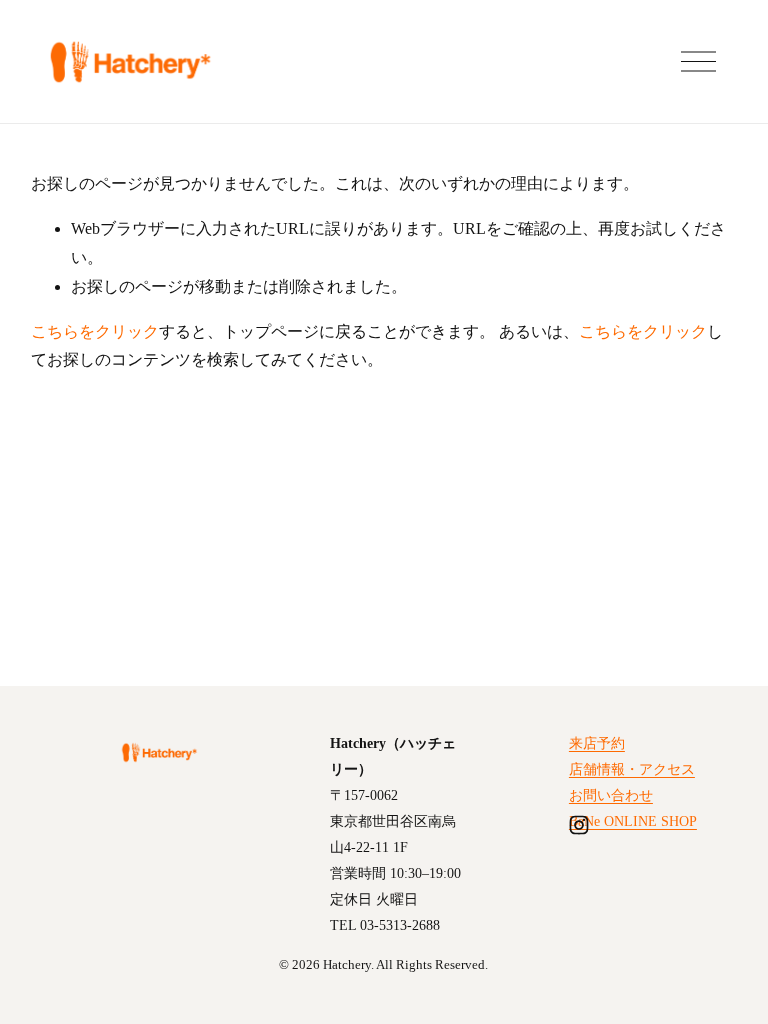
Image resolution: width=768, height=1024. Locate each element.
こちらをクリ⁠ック (95, 331)
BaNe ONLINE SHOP (633, 821)
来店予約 (597, 743)
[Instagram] (579, 825)
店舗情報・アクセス (632, 769)
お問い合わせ (611, 795)
